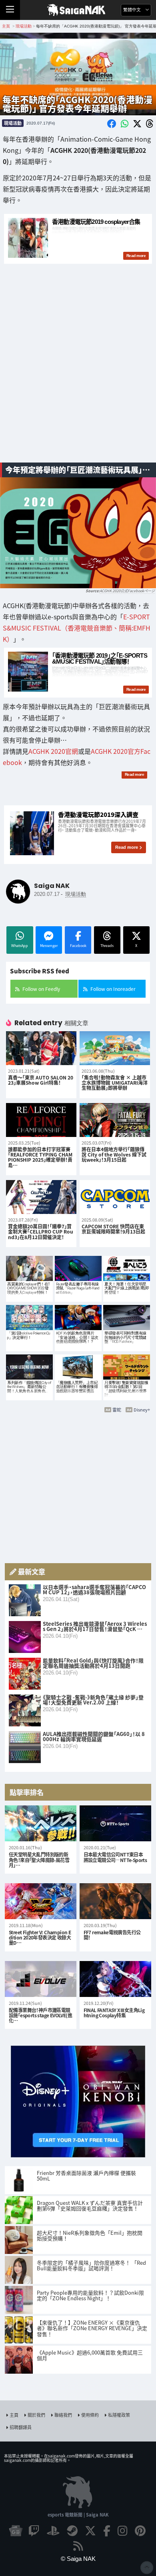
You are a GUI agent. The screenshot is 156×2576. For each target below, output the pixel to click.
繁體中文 (133, 10)
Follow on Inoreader (113, 989)
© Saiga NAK (78, 2559)
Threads (107, 946)
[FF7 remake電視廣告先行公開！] (115, 1901)
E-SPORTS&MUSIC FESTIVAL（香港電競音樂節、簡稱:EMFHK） (77, 628)
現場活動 (13, 123)
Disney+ (142, 1410)
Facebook (78, 946)
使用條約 (90, 2415)
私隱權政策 (119, 2415)
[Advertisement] (78, 373)
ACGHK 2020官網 (53, 751)
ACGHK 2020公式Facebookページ (127, 591)
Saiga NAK (78, 10)
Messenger (49, 946)
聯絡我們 (63, 2415)
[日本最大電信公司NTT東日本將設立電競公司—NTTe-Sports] (115, 1823)
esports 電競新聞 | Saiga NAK (78, 2515)
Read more (127, 847)
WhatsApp (20, 946)
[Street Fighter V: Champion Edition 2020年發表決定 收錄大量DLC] (41, 1901)
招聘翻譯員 (21, 2427)
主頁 (14, 2415)
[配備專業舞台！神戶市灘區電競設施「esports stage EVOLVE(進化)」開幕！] (41, 1979)
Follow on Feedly (41, 989)
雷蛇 (117, 1410)
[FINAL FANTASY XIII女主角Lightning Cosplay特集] (115, 1979)
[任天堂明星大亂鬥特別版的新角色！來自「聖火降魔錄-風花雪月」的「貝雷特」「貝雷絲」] (41, 1823)
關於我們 (36, 2415)
